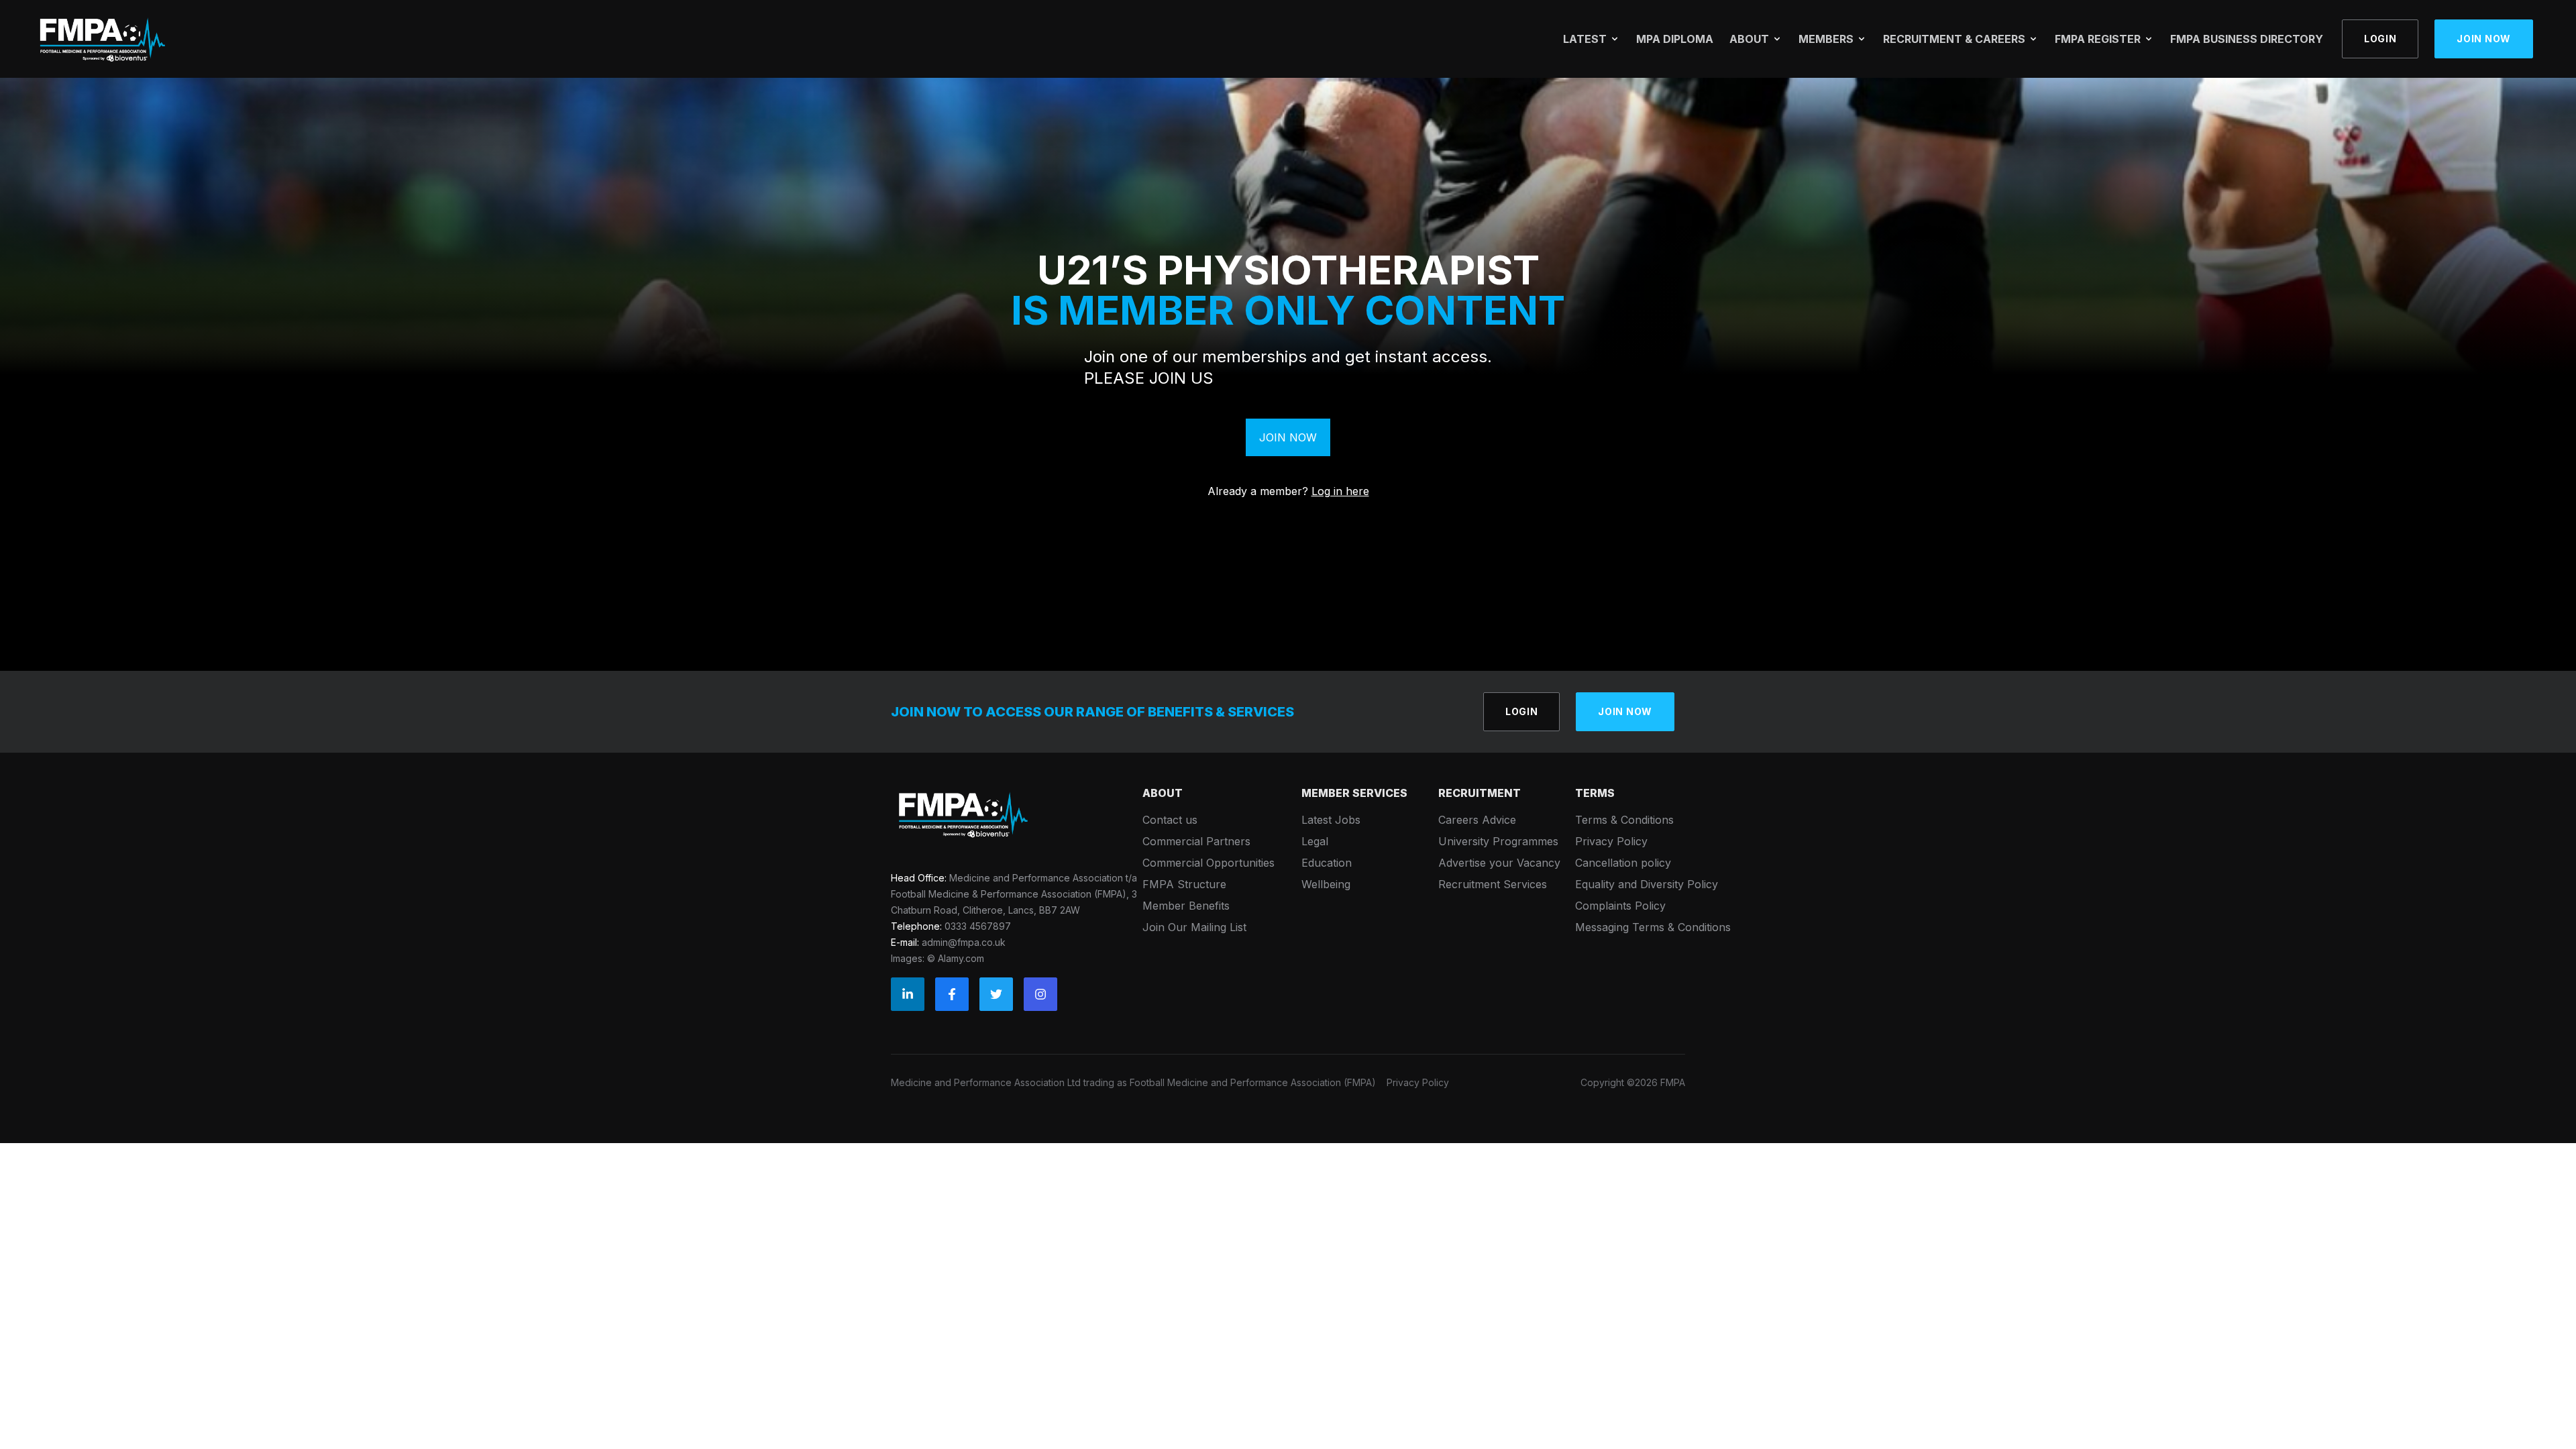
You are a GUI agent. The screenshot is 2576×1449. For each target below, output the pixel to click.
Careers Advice (1477, 820)
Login (2380, 39)
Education (1327, 863)
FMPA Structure (1184, 884)
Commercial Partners (1196, 841)
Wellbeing (1326, 884)
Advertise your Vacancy (1499, 863)
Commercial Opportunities (1209, 863)
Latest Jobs (1331, 820)
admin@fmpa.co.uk (964, 942)
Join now (2484, 39)
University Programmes (1498, 841)
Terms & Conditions (1624, 820)
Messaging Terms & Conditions (1653, 927)
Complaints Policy (1620, 906)
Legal (1315, 841)
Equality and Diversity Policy (1647, 884)
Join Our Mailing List (1194, 927)
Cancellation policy (1623, 863)
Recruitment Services (1493, 884)
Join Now (1288, 437)
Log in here (1340, 491)
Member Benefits (1186, 906)
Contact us (1170, 820)
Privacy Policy (1611, 841)
